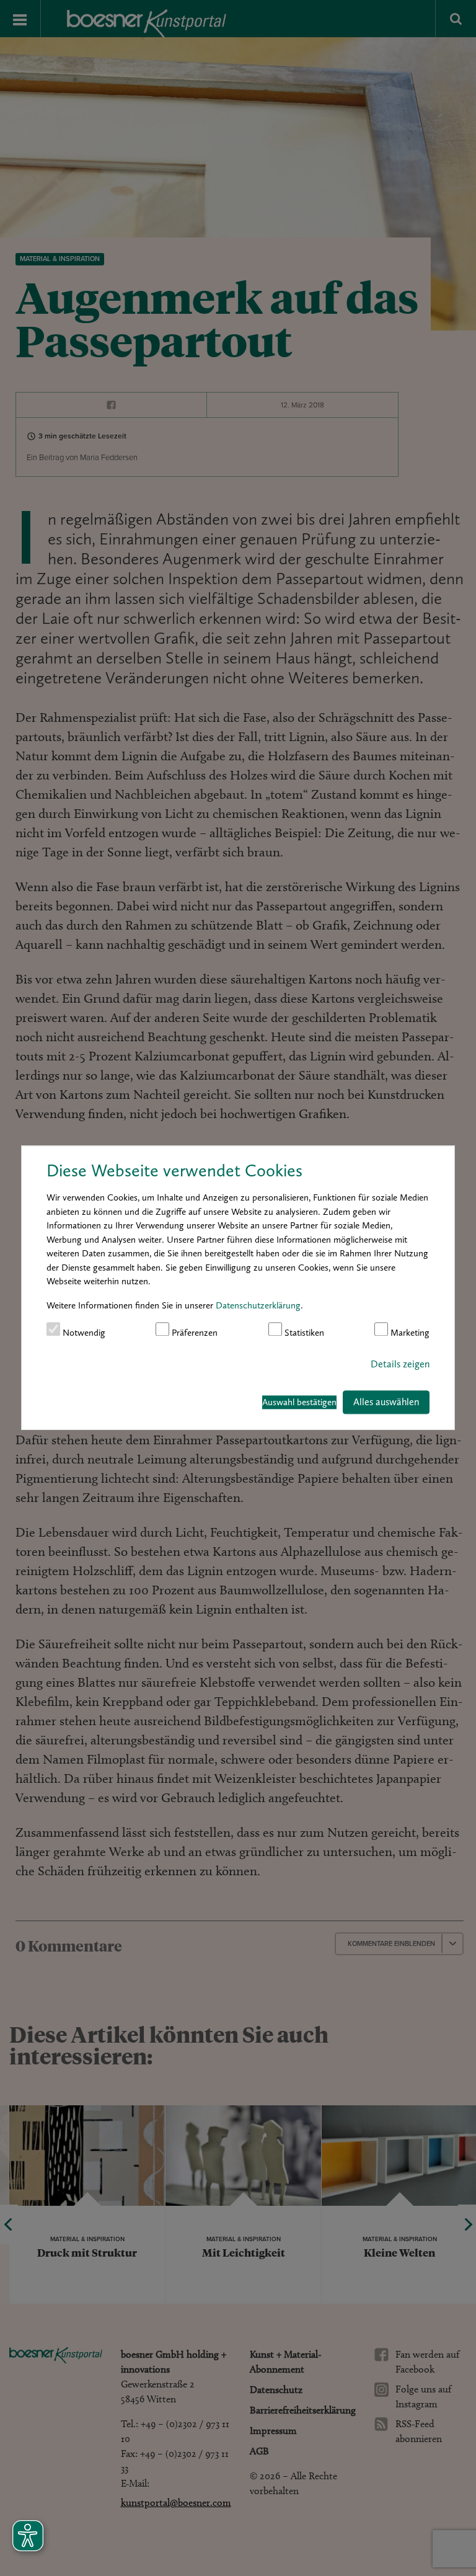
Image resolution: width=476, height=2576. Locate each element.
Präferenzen (193, 1333)
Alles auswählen (386, 1402)
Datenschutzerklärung (258, 1305)
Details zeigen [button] (400, 1364)
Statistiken (303, 1333)
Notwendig (83, 1333)
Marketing (409, 1333)
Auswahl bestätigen (299, 1402)
